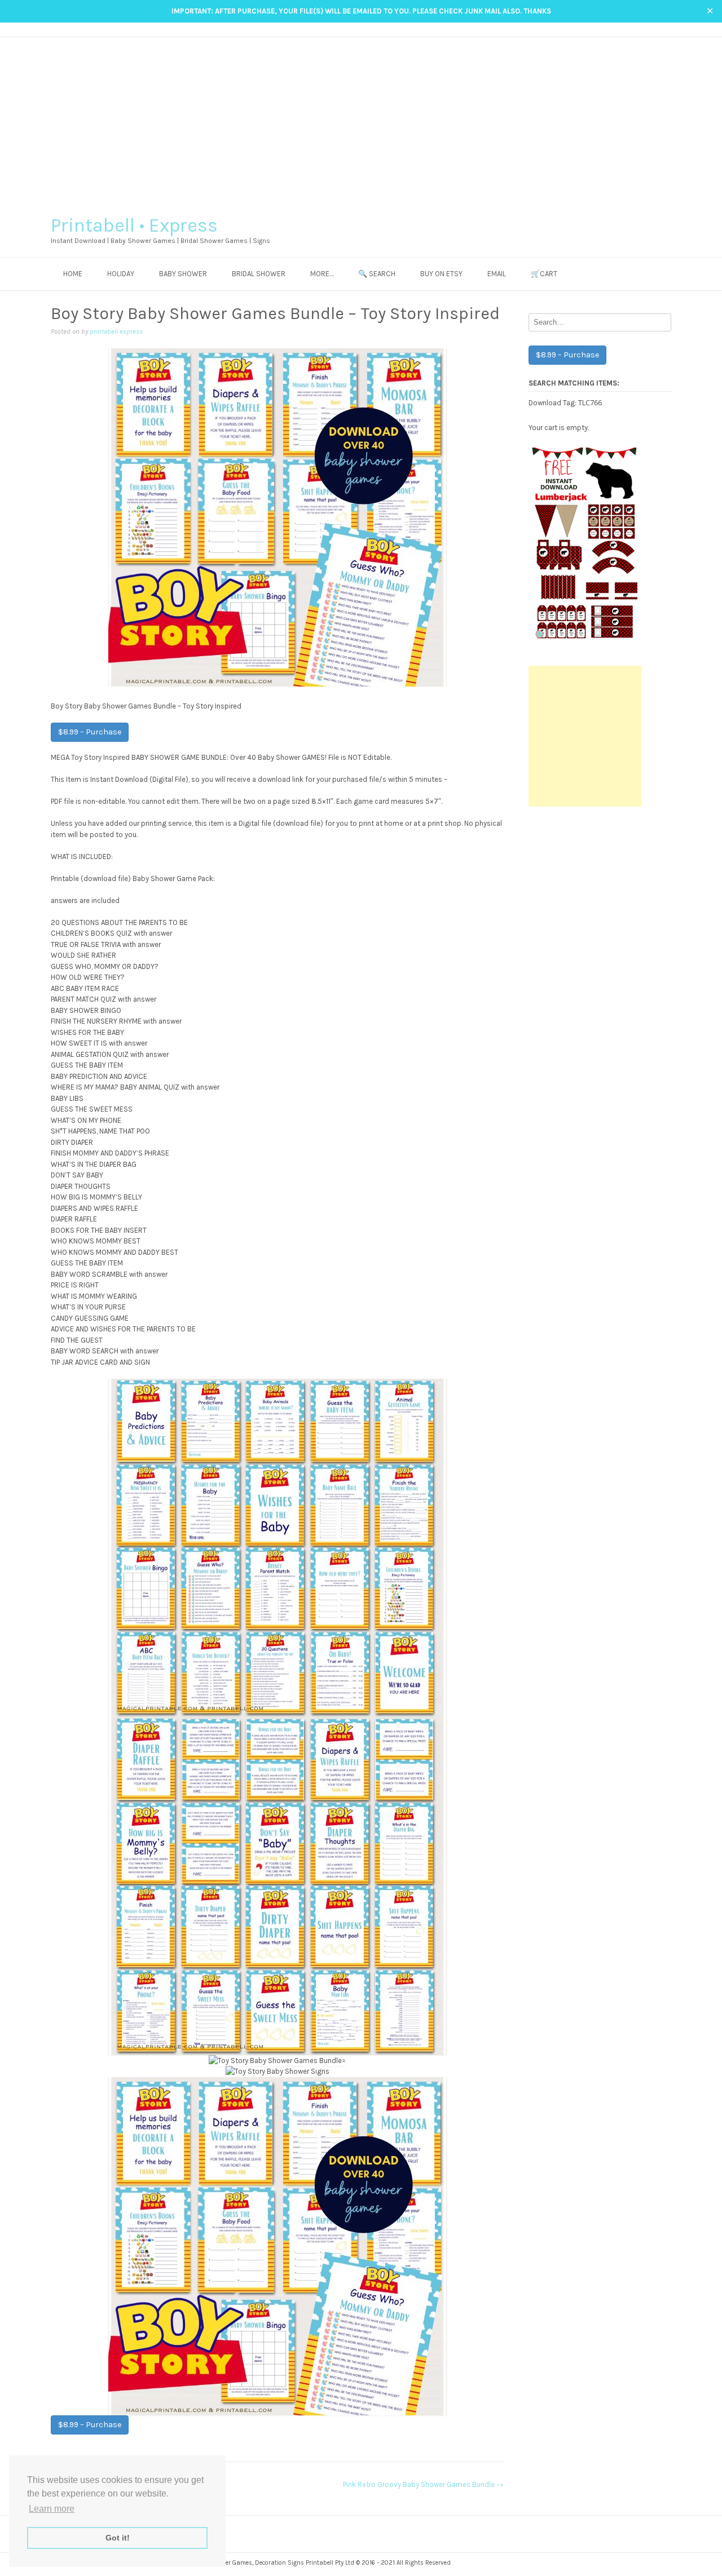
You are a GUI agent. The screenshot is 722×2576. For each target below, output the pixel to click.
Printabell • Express (134, 225)
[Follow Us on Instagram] (644, 29)
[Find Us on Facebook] (634, 29)
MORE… (322, 274)
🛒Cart (544, 274)
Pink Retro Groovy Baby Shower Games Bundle (423, 2484)
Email (497, 274)
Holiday (121, 274)
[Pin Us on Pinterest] (655, 29)
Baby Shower (183, 274)
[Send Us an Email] (623, 29)
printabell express (116, 331)
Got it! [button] (118, 2538)
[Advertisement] (361, 122)
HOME (73, 274)
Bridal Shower (259, 274)
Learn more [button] (52, 2509)
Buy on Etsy (441, 274)
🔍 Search (377, 274)
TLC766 (590, 402)
